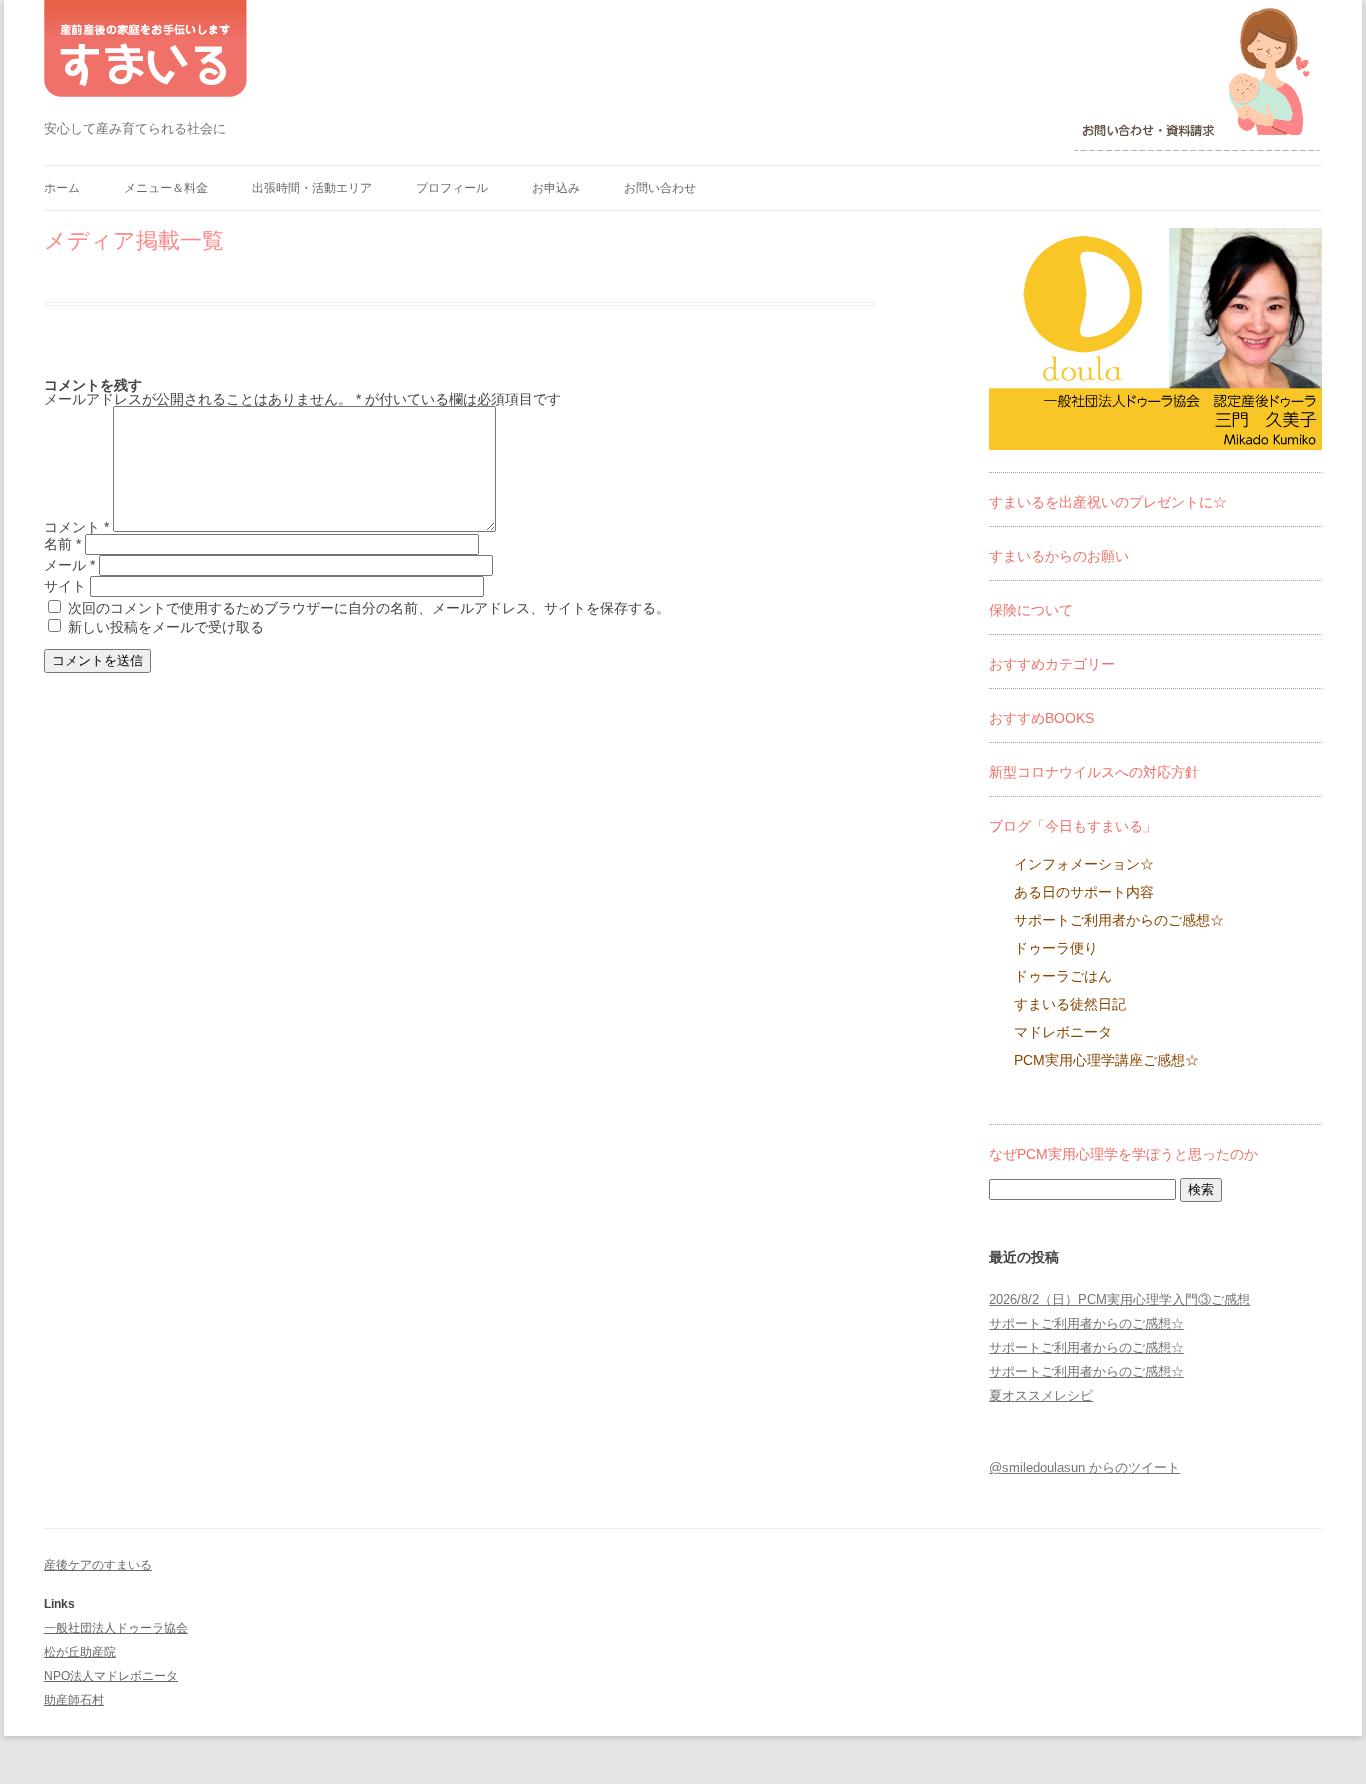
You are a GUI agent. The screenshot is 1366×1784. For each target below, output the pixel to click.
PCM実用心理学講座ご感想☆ (1106, 1060)
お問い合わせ (660, 188)
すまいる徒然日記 (1070, 1004)
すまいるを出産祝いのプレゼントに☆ (1108, 502)
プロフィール (452, 188)
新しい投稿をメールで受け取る (166, 627)
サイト (65, 586)
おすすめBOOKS (1041, 718)
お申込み (556, 188)
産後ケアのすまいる (98, 1565)
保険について (1031, 610)
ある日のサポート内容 (1084, 892)
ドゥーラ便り (1056, 948)
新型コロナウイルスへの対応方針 (1094, 772)
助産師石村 (74, 1700)
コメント (76, 527)
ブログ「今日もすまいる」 (1073, 826)
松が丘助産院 (80, 1652)
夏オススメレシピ (1041, 1395)
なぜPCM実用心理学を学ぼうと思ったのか (1123, 1154)
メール (69, 565)
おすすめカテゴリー (1052, 664)
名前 (62, 544)
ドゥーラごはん (1063, 976)
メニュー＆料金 (166, 188)
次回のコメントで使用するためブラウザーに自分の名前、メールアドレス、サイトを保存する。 (369, 608)
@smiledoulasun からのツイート (1084, 1467)
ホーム (62, 188)
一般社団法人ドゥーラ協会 (116, 1628)
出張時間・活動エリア (312, 188)
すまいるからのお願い (1059, 556)
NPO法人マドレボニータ (111, 1676)
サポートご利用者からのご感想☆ (1119, 920)
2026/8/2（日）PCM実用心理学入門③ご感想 (1119, 1299)
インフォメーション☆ (1084, 864)
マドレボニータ (1063, 1032)
